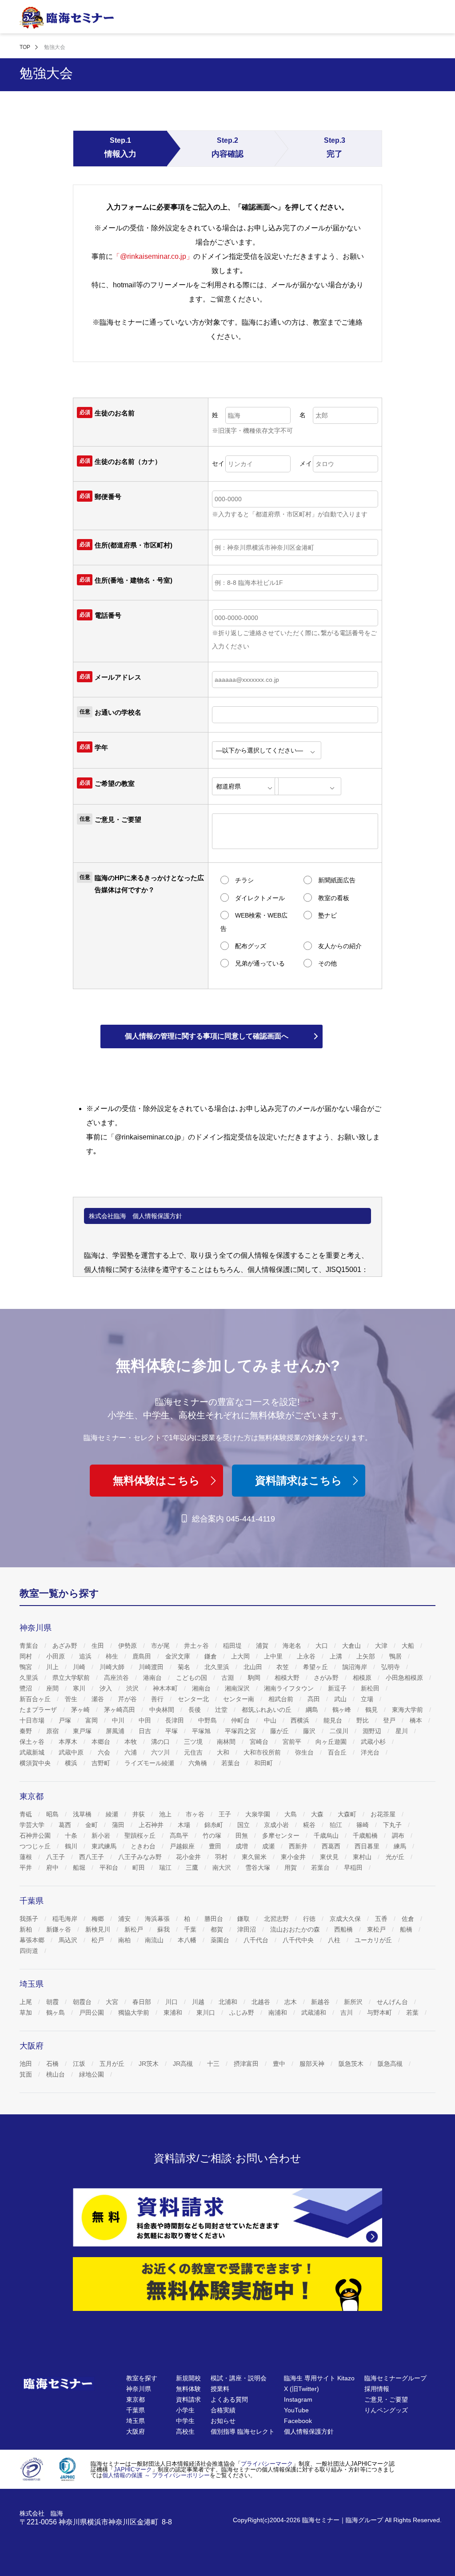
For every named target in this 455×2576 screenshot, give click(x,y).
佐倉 (409, 1919)
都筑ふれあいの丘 (267, 1710)
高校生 (185, 2431)
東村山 (363, 1857)
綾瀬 (113, 1814)
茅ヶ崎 (81, 1710)
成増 (243, 1846)
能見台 (334, 1720)
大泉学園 (259, 1814)
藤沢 (310, 1731)
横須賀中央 (36, 1763)
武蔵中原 (72, 1752)
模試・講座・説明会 (239, 2378)
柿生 (113, 1656)
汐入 (107, 1688)
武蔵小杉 (374, 1742)
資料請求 (188, 2399)
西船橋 (344, 1929)
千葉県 (136, 2410)
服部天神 (313, 2064)
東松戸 (377, 1929)
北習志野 (277, 1919)
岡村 (27, 1656)
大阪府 (136, 2431)
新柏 (27, 1929)
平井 (27, 1868)
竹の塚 (213, 1835)
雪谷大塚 (259, 1868)
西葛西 (332, 1846)
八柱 (335, 1940)
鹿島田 (143, 1656)
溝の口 (161, 1742)
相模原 (363, 1678)
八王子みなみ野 (141, 1857)
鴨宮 (27, 1667)
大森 (318, 1814)
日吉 (146, 1731)
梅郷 (99, 1919)
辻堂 (222, 1710)
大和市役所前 (263, 1752)
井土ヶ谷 (197, 1646)
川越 (199, 2002)
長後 (196, 1710)
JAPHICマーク (133, 2469)
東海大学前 (408, 1710)
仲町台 (241, 1720)
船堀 (80, 1868)
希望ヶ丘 (316, 1667)
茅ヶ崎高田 (120, 1710)
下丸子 (393, 1825)
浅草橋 (83, 1814)
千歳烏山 (327, 1835)
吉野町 (102, 1763)
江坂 (80, 2064)
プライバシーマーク (267, 2464)
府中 (53, 1868)
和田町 (264, 1763)
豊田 (216, 1846)
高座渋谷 (117, 1678)
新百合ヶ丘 (36, 1699)
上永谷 (307, 1656)
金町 (92, 1825)
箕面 (27, 2074)
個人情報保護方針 (309, 2431)
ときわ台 (144, 1846)
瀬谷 (99, 1699)
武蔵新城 (33, 1752)
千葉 (191, 1929)
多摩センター (282, 1835)
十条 (72, 1835)
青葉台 (30, 1646)
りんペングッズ (386, 2410)
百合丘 (338, 1752)
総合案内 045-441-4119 (233, 1519)
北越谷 (262, 2002)
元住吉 (194, 1752)
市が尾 (161, 1646)
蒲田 (119, 1825)
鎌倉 (212, 1656)
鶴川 (72, 1846)
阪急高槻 (391, 2064)
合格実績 (223, 2410)
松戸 (99, 1940)
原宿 (53, 1731)
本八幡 (188, 1940)
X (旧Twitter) (301, 2389)
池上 (166, 1814)
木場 (185, 1825)
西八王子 (92, 1857)
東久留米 (255, 1857)
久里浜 (30, 1678)
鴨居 (396, 1656)
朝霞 (53, 2002)
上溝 (337, 1656)
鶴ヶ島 (56, 2012)
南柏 (125, 1940)
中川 (119, 1720)
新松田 (371, 1688)
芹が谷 (128, 1699)
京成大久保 (346, 1919)
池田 (27, 2064)
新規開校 (188, 2378)
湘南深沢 (238, 1688)
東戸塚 (83, 1731)
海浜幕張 (158, 1919)
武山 (341, 1699)
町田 (140, 1868)
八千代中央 (299, 1940)
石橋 (53, 2064)
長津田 (176, 1720)
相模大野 (288, 1678)
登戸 (390, 1720)
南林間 (227, 1742)
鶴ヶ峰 (343, 1710)
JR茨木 (150, 2064)
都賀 (218, 1929)
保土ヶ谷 (33, 1742)
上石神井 (152, 1825)
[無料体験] (227, 2284)
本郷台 (102, 1742)
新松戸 (135, 1929)
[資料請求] (227, 2217)
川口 (172, 2002)
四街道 (30, 1951)
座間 (53, 1688)
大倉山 (352, 1646)
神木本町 (166, 1688)
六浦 (132, 1752)
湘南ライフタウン (290, 1688)
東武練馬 (105, 1846)
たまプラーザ (39, 1710)
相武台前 (282, 1699)
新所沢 (354, 2002)
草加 (27, 2012)
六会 (105, 1752)
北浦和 (229, 2002)
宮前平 (293, 1742)
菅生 (72, 1699)
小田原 (56, 1656)
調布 (399, 1835)
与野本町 (380, 2012)
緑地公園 (92, 2074)
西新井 (299, 1846)
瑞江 (166, 1868)
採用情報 (377, 2389)
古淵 (228, 1678)
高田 (315, 1699)
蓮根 (27, 1857)
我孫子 (30, 1919)
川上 (53, 1667)
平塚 (172, 1731)
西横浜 (301, 1720)
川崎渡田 (152, 1667)
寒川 (80, 1688)
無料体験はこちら (156, 1480)
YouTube (296, 2410)
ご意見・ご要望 (386, 2399)
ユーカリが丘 (374, 1940)
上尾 (27, 2002)
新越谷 (321, 2002)
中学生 (185, 2421)
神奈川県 (139, 2389)
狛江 (337, 1825)
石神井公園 (36, 1835)
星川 (403, 1731)
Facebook (298, 2421)
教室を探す (142, 2378)
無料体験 (188, 2389)
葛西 (66, 1825)
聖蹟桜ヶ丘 (141, 1835)
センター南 (239, 1699)
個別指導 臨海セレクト (243, 2431)
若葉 (413, 2012)
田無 (243, 1835)
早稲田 (354, 1868)
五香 (382, 1919)
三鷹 (193, 1868)
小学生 (185, 2410)
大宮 (113, 2002)
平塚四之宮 (241, 1731)
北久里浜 (218, 1667)
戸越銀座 (183, 1846)
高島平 (180, 1835)
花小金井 (189, 1857)
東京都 (136, 2399)
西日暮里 (368, 1846)
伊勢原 (128, 1646)
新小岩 (102, 1835)
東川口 (207, 2012)
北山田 (254, 1667)
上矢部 (367, 1656)
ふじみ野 (243, 2012)
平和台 (110, 1868)
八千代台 (257, 1940)
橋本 (417, 1720)
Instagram (298, 2399)
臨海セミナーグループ (395, 2378)
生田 (99, 1646)
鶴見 (372, 1710)
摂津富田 (247, 2064)
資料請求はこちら (299, 1480)
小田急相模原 (405, 1678)
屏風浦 (116, 1731)
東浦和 (174, 2012)
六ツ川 (161, 1752)
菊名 (185, 1667)
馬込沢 (69, 1940)
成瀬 (269, 1846)
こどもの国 (192, 1678)
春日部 (143, 2002)
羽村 (222, 1857)
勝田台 (215, 1919)
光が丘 (396, 1857)
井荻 (140, 1814)
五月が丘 (113, 2064)
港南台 (153, 1678)
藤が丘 (280, 1731)
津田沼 (247, 1929)
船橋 (407, 1929)
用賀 (291, 1868)
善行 (158, 1699)
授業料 (220, 2389)
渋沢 (133, 1688)
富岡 (92, 1720)
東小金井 (294, 1857)
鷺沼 (27, 1688)
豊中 (280, 2064)
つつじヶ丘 (36, 1846)
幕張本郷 (33, 1940)
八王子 (56, 1857)
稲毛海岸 (66, 1919)
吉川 (347, 2012)
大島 (291, 1814)
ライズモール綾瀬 (150, 1763)
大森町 (348, 1814)
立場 (368, 1699)
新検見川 (99, 1929)
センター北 (194, 1699)
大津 (382, 1646)
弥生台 (305, 1752)
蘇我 (164, 1929)
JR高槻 (184, 2064)
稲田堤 (233, 1646)
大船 (409, 1646)
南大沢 (223, 1868)
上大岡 (241, 1656)
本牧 (132, 1742)
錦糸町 (215, 1825)
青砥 (27, 1814)
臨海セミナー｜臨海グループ (343, 2520)
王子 (226, 1814)
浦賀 (263, 1646)
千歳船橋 (366, 1835)
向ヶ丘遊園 (332, 1742)
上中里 (274, 1656)
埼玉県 (136, 2421)
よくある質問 (229, 2399)
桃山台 (56, 2074)
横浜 (72, 1763)
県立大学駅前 (72, 1678)
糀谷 (310, 1825)
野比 (363, 1720)
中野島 (208, 1720)
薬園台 (221, 1940)
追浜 (86, 1656)
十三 (214, 2064)
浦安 (125, 1919)
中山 (271, 1720)
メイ (306, 463)
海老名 (293, 1646)
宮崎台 (260, 1742)
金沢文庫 (179, 1656)
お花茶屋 (384, 1814)
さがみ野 (327, 1678)
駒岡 (255, 1678)
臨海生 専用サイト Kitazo (319, 2378)
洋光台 (371, 1752)
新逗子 (338, 1688)
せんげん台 (393, 2002)
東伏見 (330, 1857)
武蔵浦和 (315, 2012)
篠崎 (363, 1825)
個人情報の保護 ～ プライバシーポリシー (156, 2475)
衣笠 (283, 1667)
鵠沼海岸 (355, 1667)
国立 (244, 1825)
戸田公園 (92, 2012)
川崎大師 (113, 1667)
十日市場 (33, 1720)
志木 (291, 2002)
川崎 (80, 1667)
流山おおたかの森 (296, 1929)
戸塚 (66, 1720)
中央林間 (163, 1710)
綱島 (313, 1710)
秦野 (27, 1731)
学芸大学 (33, 1825)
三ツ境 (194, 1742)
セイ (218, 463)
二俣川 (340, 1731)
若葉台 (231, 1763)
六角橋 (199, 1763)
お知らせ (223, 2421)
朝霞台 (83, 2002)
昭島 (53, 1814)
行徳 (310, 1919)
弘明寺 (391, 1667)
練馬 (401, 1846)
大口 (323, 1646)
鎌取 (244, 1919)
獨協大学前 (135, 2012)
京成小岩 (277, 1825)
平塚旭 (202, 1731)
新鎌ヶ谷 (60, 1929)
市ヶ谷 (196, 1814)
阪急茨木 (352, 2064)
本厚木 (69, 1742)
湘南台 (202, 1688)
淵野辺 (373, 1731)
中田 (146, 1720)
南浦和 (279, 2012)
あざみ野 (66, 1646)
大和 (224, 1752)
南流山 (155, 1940)
